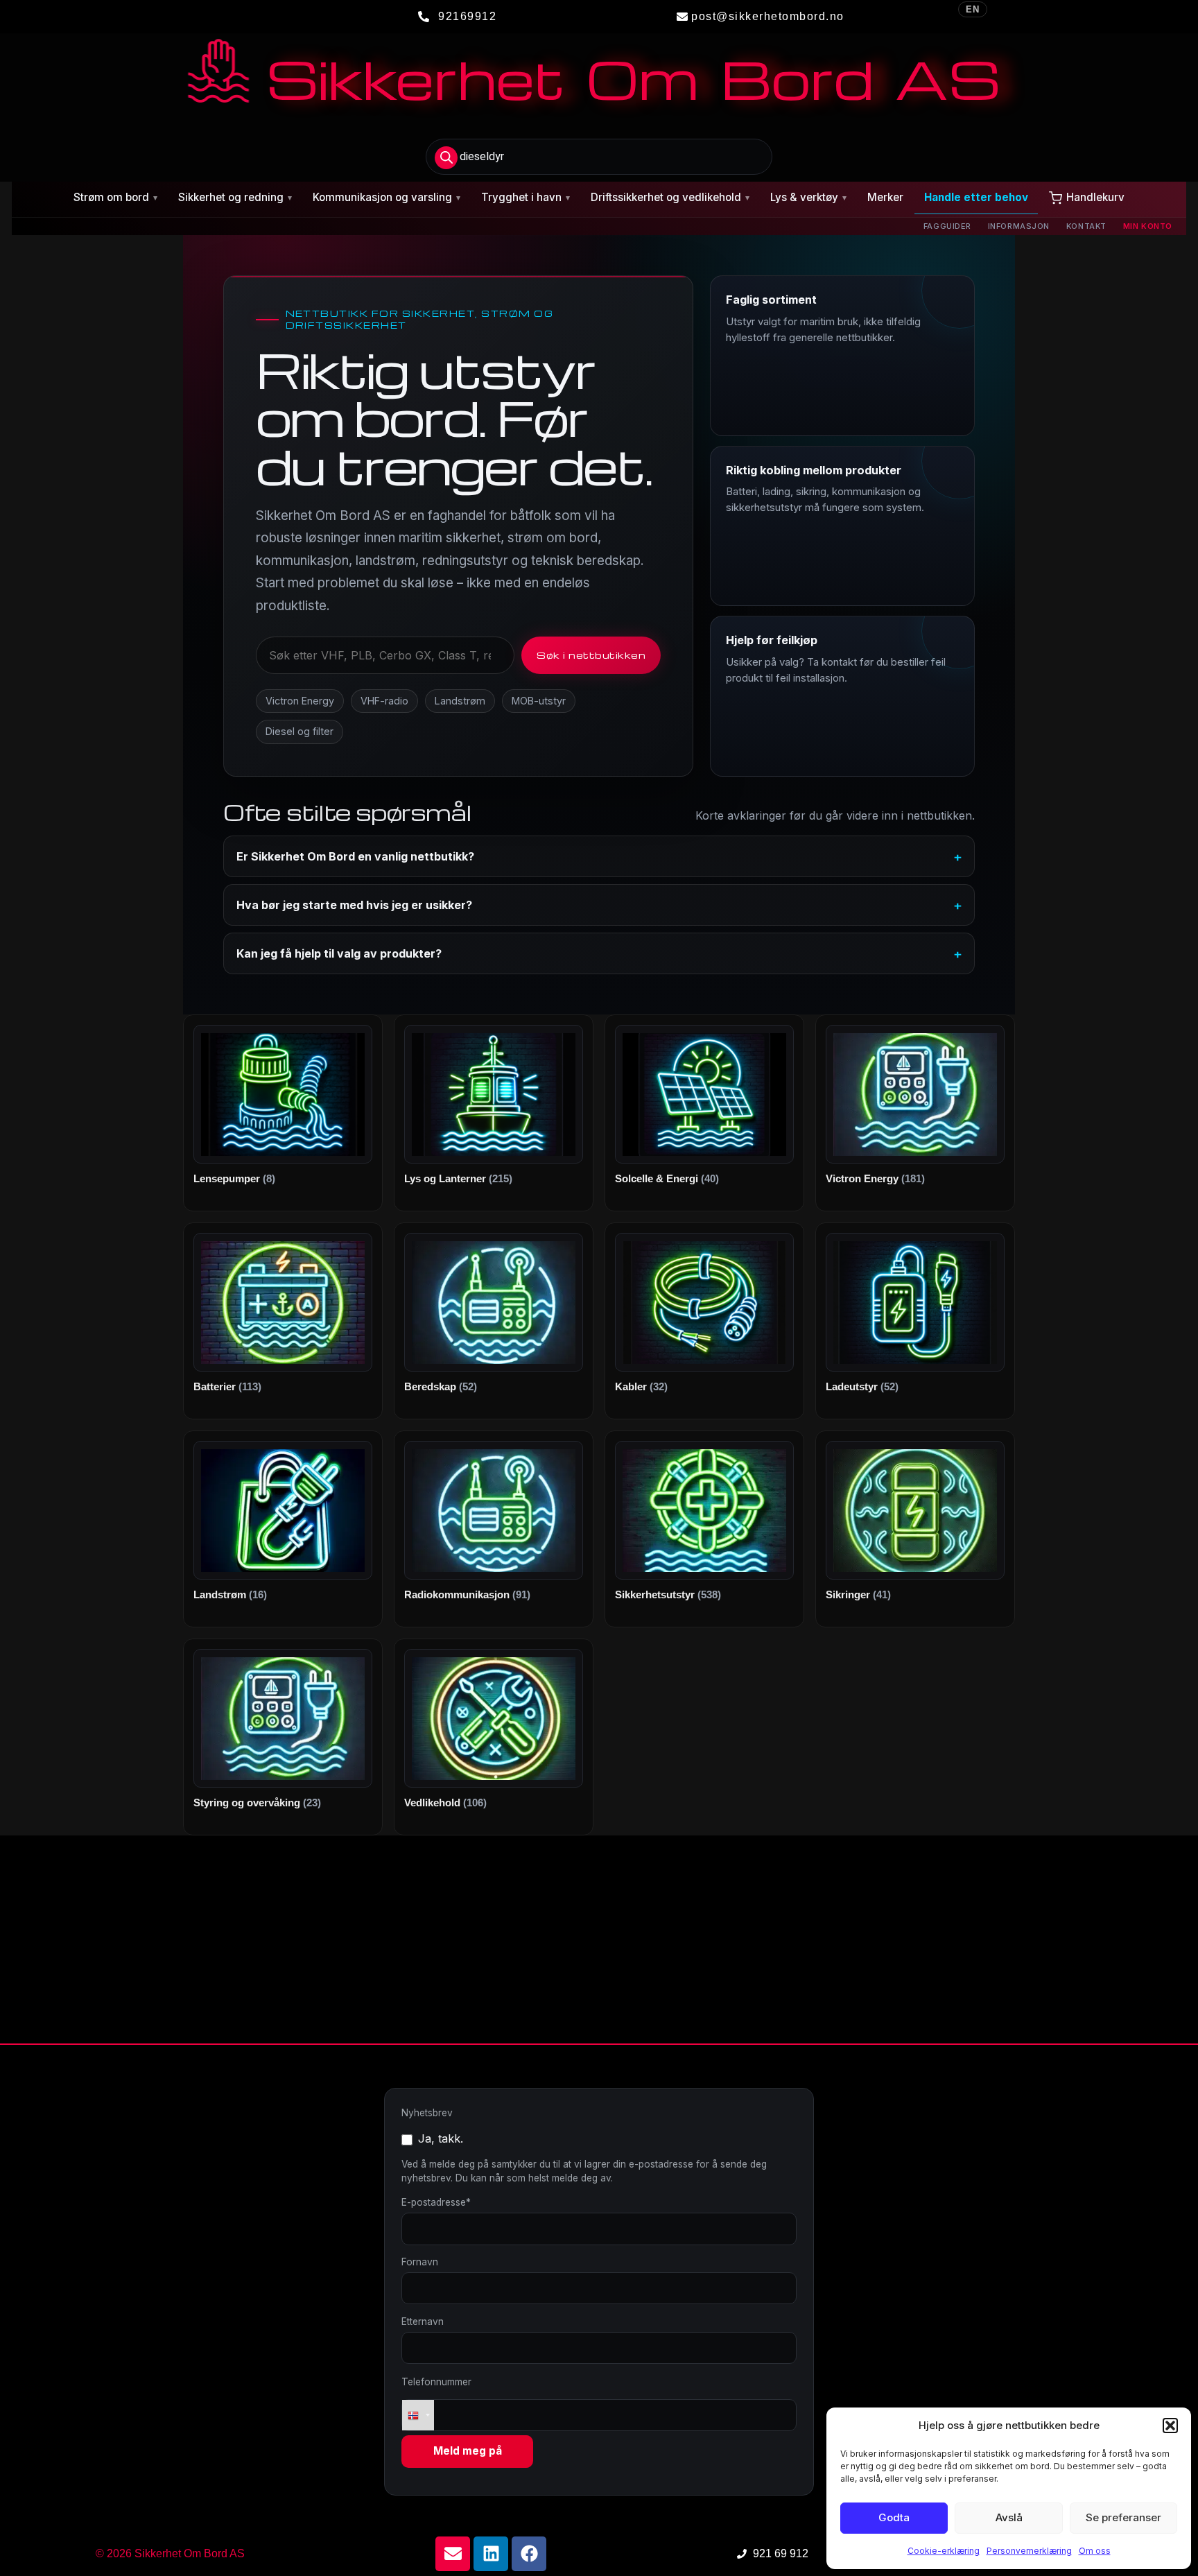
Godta (894, 2517)
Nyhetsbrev (427, 2113)
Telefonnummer (436, 2382)
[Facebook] (529, 2554)
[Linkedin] (491, 2554)
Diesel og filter (299, 731)
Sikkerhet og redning (235, 197)
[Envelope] (453, 2554)
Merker (885, 197)
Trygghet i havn (526, 197)
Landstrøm (460, 701)
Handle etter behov (976, 197)
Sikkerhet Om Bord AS (633, 78)
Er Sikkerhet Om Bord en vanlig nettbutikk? (355, 856)
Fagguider (947, 226)
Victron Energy (300, 701)
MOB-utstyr (539, 701)
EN (973, 9)
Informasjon (1019, 226)
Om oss (1095, 2551)
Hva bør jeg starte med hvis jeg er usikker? (354, 905)
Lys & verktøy (808, 197)
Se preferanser (1123, 2517)
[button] (1170, 2426)
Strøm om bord (115, 197)
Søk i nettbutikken (591, 655)
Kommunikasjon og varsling (387, 197)
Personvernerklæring (1029, 2551)
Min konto (1148, 226)
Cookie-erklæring (944, 2551)
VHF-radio (384, 701)
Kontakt (1086, 226)
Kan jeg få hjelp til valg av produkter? (339, 953)
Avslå (1009, 2517)
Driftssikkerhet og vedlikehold (670, 197)
